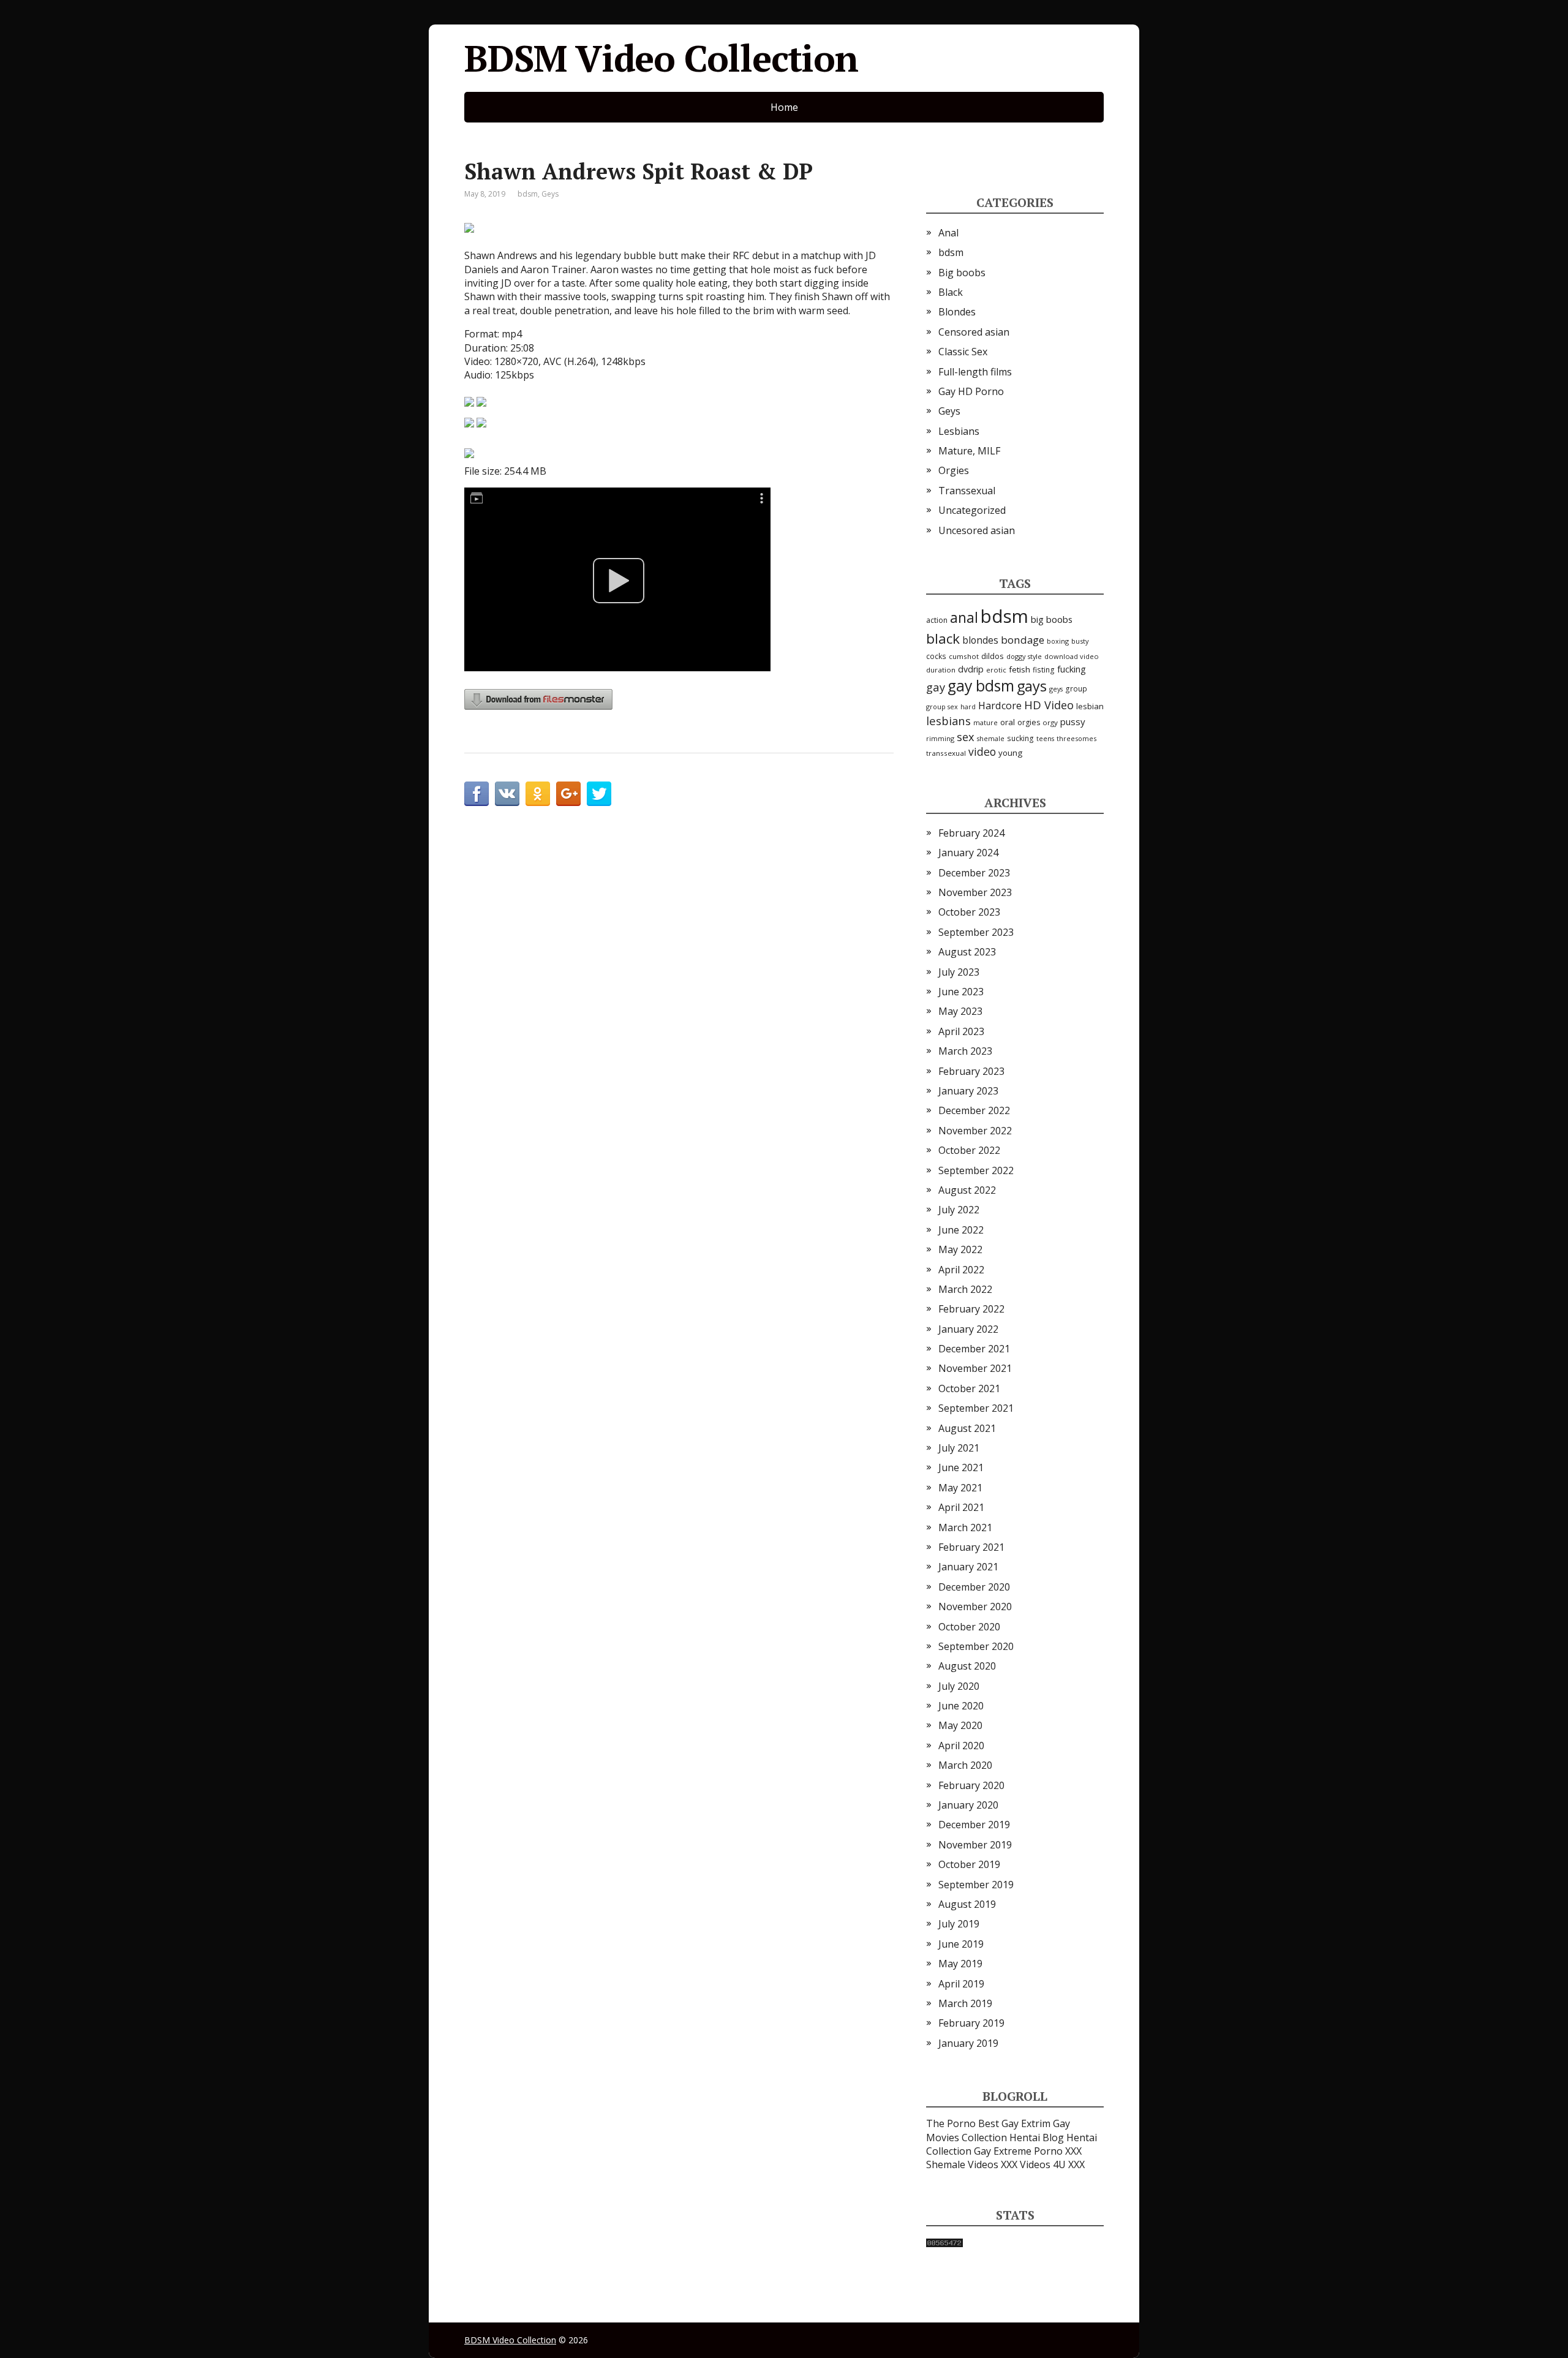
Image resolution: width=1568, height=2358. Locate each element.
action (937, 620)
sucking (1020, 738)
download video (1072, 656)
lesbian (1090, 706)
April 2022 (961, 1270)
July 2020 (959, 1686)
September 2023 (976, 932)
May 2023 (960, 1011)
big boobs (1052, 619)
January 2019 (968, 2043)
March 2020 (965, 1765)
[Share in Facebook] (477, 794)
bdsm (528, 194)
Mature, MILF (969, 451)
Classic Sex (963, 352)
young (1010, 753)
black (943, 638)
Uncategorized (972, 510)
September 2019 (976, 1885)
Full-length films (975, 372)
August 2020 (967, 1666)
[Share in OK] (538, 794)
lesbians (948, 721)
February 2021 (971, 1547)
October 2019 (969, 1864)
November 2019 (975, 1845)
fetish (1020, 669)
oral (1008, 722)
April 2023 (961, 1031)
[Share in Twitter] (599, 794)
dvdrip (971, 669)
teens (1045, 738)
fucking (1072, 669)
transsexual (946, 753)
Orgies (954, 470)
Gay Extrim (1026, 2123)
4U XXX (1069, 2164)
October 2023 (969, 912)
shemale (991, 739)
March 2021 (965, 1527)
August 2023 (967, 952)
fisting (1044, 669)
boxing (1058, 641)
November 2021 (975, 1368)
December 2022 (974, 1110)
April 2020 (961, 1746)
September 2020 (976, 1646)
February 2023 (971, 1071)
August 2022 (967, 1190)
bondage (1023, 640)
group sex (942, 706)
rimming (940, 738)
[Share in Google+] (568, 794)
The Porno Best (963, 2123)
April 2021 (961, 1507)
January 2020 (968, 1805)
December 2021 (974, 1349)
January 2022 (968, 1329)
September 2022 (976, 1170)
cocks (936, 656)
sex (966, 736)
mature (986, 722)
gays (1032, 686)
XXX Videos (1026, 2164)
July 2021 (959, 1448)
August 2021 (967, 1428)
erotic (996, 670)
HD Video (1049, 705)
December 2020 (974, 1587)
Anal (948, 233)
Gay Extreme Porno (1018, 2151)
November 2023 (975, 892)
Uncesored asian (977, 530)
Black (951, 292)
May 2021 (960, 1488)
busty (1080, 641)
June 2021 (961, 1467)
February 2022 (971, 1309)
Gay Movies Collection (998, 2130)
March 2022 (965, 1289)
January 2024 (968, 853)
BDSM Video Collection (661, 58)
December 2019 (974, 1825)
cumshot (964, 656)
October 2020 (969, 1627)
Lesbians (959, 431)
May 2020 (960, 1725)
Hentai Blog (1037, 2138)
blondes (980, 640)
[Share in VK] (507, 794)
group (1076, 689)
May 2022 (960, 1249)
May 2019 (960, 1964)
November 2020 (975, 1607)
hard (968, 707)
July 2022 (959, 1210)
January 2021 (968, 1567)
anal (964, 617)
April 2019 (961, 1984)
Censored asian (974, 332)
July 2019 (959, 1924)
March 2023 (965, 1051)
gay (936, 687)
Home (784, 107)
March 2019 (965, 2003)
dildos (993, 656)
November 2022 (975, 1131)
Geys (550, 194)
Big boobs (962, 273)
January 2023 (968, 1091)
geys (1056, 689)
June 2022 (961, 1230)
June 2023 (961, 992)
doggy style (1024, 656)
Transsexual (967, 491)
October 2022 (969, 1150)
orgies (1029, 722)
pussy (1073, 721)
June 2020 (961, 1706)
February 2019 (971, 2023)
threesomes (1076, 738)
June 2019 (961, 1944)
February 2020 (971, 1785)
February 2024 (971, 833)
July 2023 (959, 972)
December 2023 (974, 873)
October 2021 (969, 1388)
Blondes (957, 312)
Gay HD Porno (971, 391)
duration (941, 670)
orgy (1050, 722)
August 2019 (967, 1904)
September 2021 (976, 1408)
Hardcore (1000, 706)
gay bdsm (981, 686)
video (982, 751)
